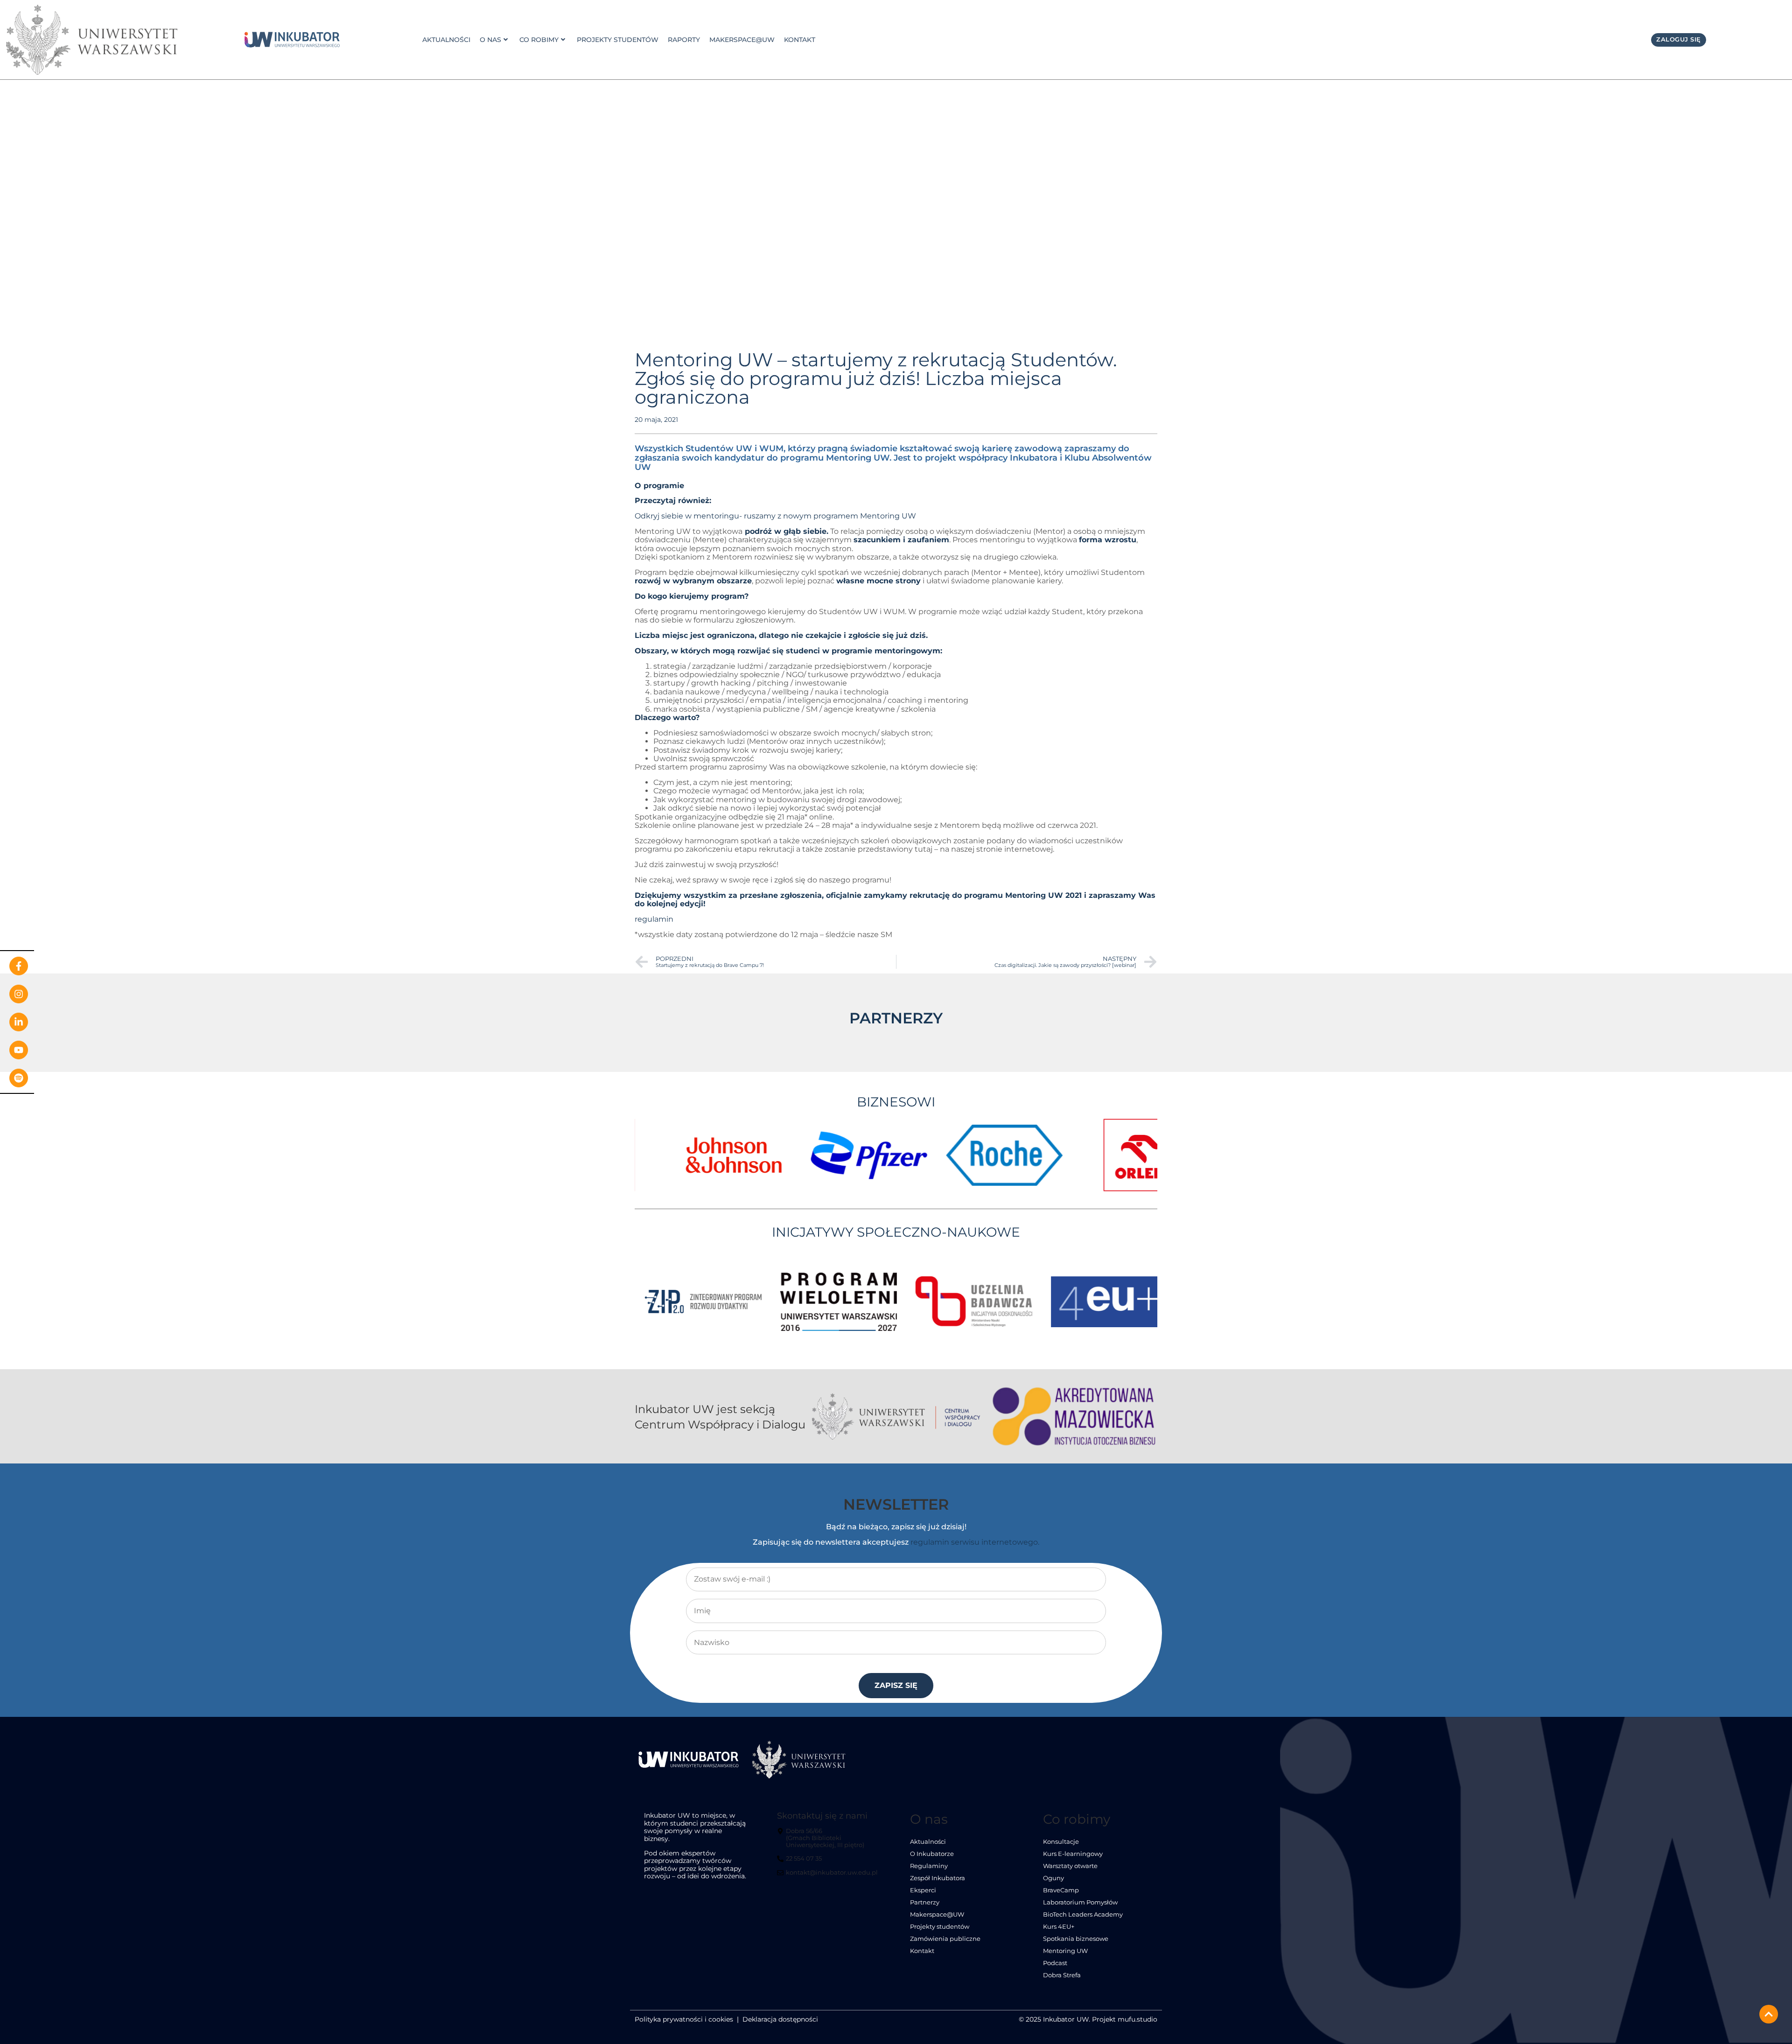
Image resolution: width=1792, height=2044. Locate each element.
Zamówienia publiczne (945, 1939)
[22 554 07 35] (801, 1862)
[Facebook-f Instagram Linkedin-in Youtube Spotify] (17, 1022)
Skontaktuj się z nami (822, 1816)
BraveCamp (1061, 1890)
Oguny (1053, 1878)
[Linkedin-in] (19, 1022)
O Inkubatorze (932, 1854)
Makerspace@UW (742, 40)
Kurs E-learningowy (1073, 1854)
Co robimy (539, 40)
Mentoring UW (1065, 1951)
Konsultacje (1061, 1842)
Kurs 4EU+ (1059, 1927)
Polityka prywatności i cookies (684, 2019)
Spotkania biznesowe (1076, 1939)
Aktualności (446, 40)
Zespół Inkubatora (938, 1878)
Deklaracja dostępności (780, 2019)
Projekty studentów (618, 40)
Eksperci (923, 1890)
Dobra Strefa (1062, 1975)
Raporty (684, 40)
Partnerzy (925, 1902)
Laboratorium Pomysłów (1080, 1902)
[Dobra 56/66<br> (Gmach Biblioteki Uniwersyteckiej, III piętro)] (829, 1842)
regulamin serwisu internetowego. (975, 1542)
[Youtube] (19, 1050)
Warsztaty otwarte (1070, 1866)
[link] (292, 40)
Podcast (1055, 1963)
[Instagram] (19, 994)
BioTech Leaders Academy (1083, 1914)
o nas (490, 40)
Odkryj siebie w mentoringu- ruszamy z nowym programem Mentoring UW (775, 516)
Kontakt (800, 40)
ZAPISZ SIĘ (896, 1685)
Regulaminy (929, 1866)
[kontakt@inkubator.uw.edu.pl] (829, 1876)
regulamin (654, 919)
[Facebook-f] (19, 966)
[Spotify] (19, 1078)
